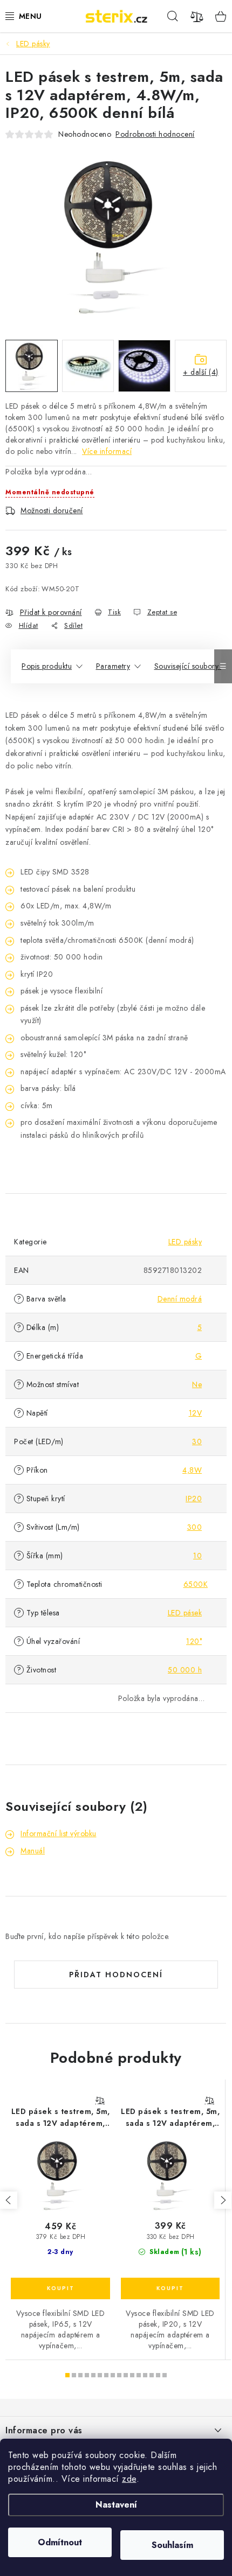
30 (197, 1441)
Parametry (113, 666)
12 (145, 2375)
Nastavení (116, 2505)
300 (195, 1527)
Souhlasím (172, 2545)
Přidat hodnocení (116, 1975)
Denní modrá (180, 1299)
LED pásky (185, 1242)
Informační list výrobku (59, 1833)
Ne (197, 1384)
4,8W (192, 1470)
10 (197, 1556)
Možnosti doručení (52, 510)
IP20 (194, 1499)
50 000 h (185, 1670)
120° (194, 1641)
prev (9, 2200)
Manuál (33, 1851)
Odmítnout (60, 2542)
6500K (196, 1584)
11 (139, 2375)
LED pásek (185, 1613)
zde (129, 2479)
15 (165, 2375)
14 (158, 2375)
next (223, 2200)
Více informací (107, 451)
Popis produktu (47, 666)
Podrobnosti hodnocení (155, 134)
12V (196, 1413)
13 (152, 2375)
